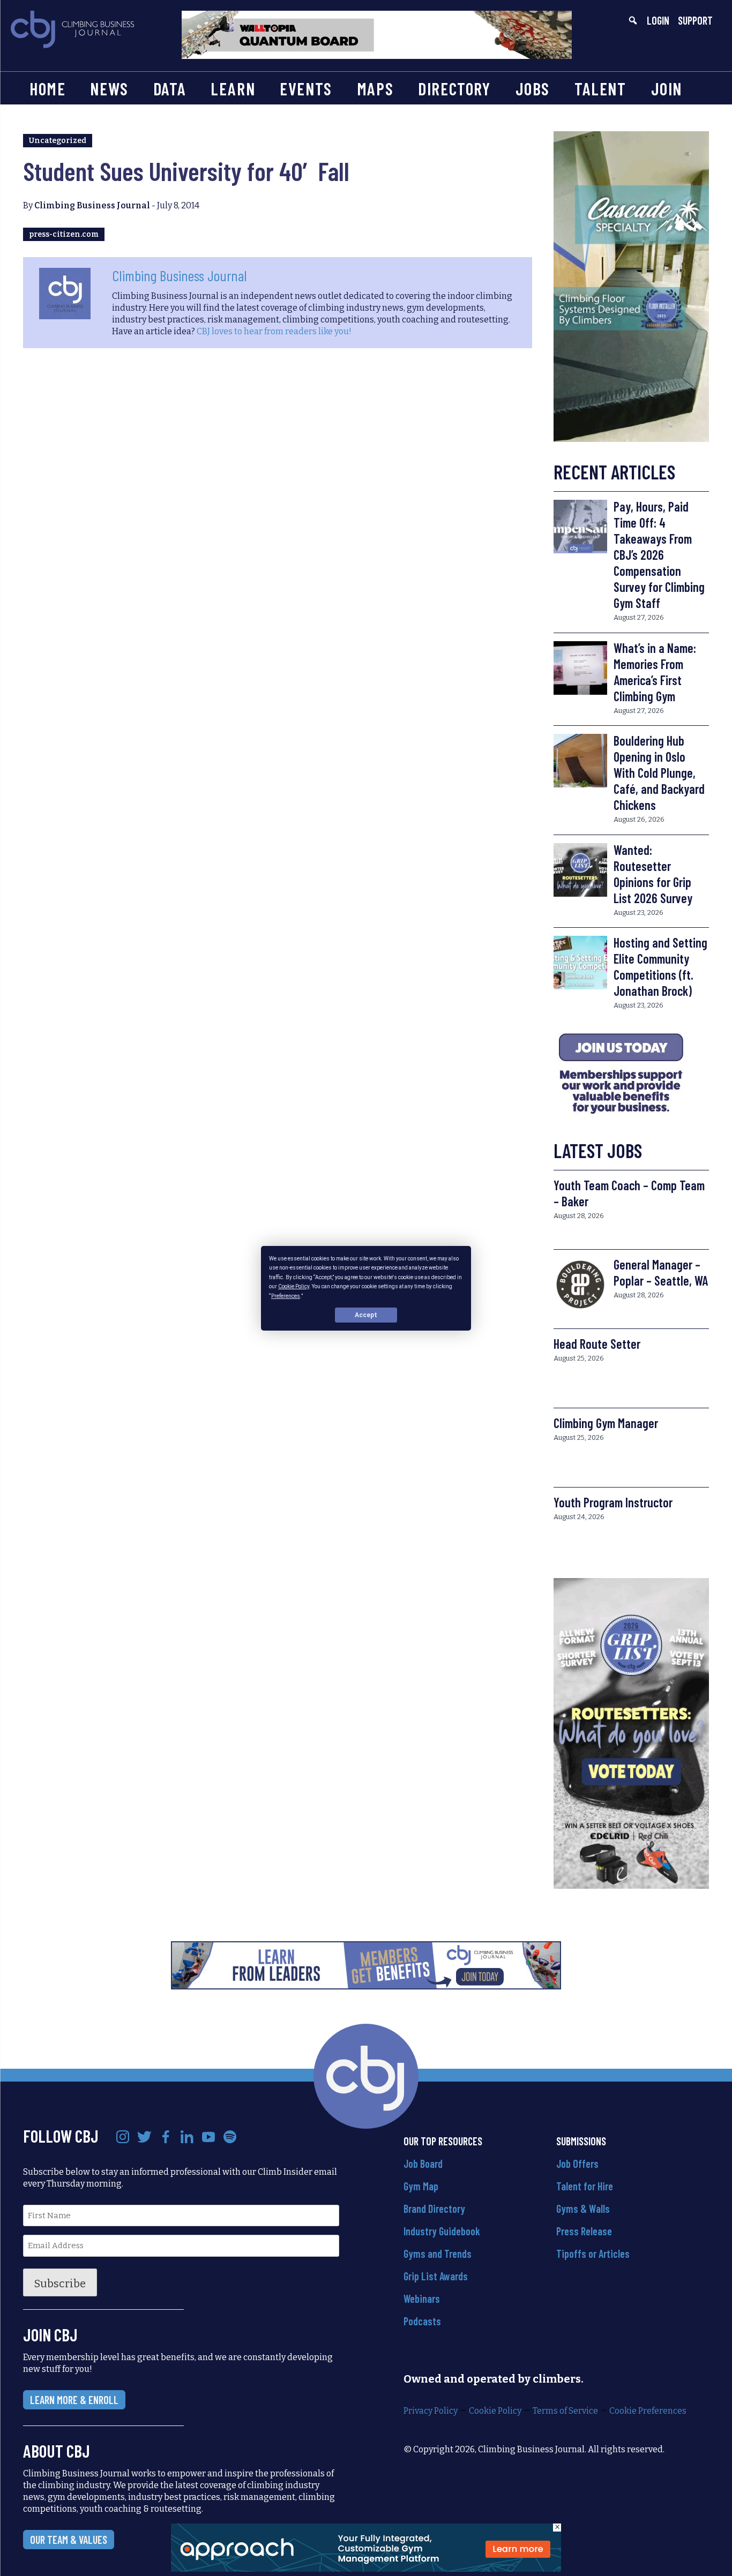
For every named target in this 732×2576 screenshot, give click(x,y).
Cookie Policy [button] (294, 1286)
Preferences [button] (286, 1295)
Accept (366, 1315)
